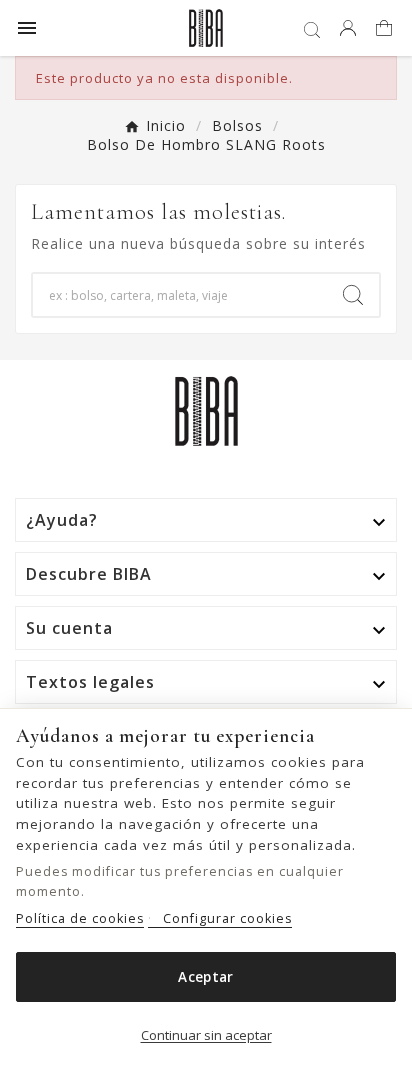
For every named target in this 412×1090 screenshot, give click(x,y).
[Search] (353, 295)
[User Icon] (348, 28)
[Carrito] (386, 29)
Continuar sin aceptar (206, 1035)
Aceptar (205, 977)
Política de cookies (80, 918)
